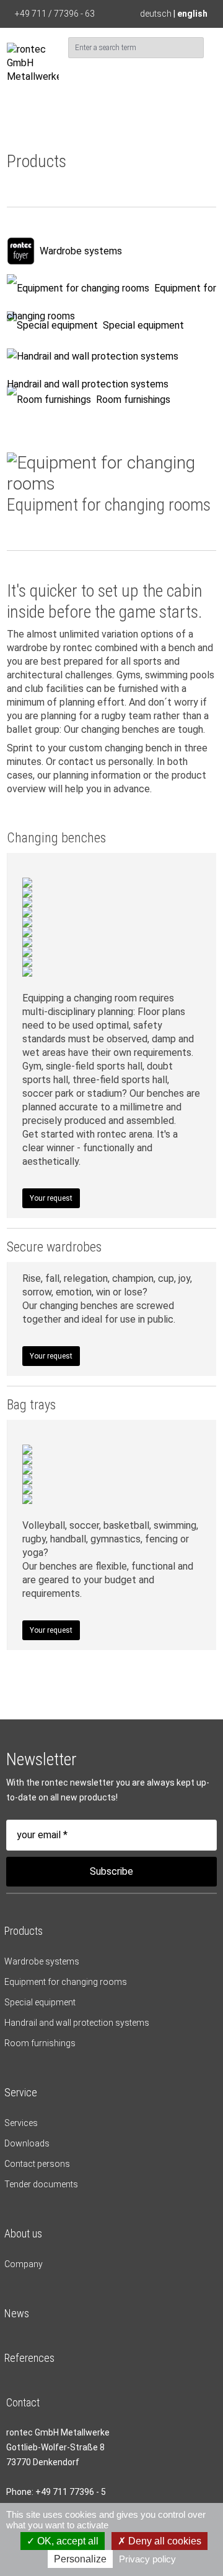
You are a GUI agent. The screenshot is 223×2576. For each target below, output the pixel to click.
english (192, 14)
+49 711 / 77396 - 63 (55, 14)
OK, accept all (67, 2541)
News (17, 2313)
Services (21, 2123)
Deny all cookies (164, 2541)
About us (23, 2233)
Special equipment (143, 325)
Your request (51, 1198)
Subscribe (111, 1871)
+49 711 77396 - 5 (71, 2492)
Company (24, 2264)
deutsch (156, 14)
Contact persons (37, 2164)
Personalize (80, 2559)
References (29, 2358)
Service (21, 2092)
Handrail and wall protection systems (88, 384)
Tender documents (41, 2184)
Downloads (27, 2143)
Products (24, 1931)
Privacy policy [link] (147, 2559)
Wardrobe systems (81, 251)
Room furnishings (133, 400)
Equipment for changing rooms (66, 1982)
